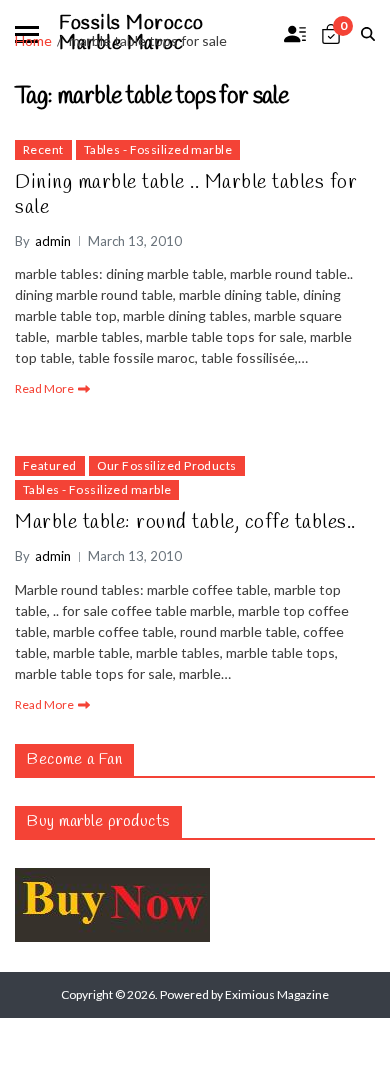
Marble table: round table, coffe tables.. (185, 522)
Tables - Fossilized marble (158, 149)
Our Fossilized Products (167, 465)
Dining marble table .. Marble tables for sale (186, 195)
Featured (50, 465)
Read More (44, 388)
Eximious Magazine (277, 994)
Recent (43, 149)
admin (53, 241)
